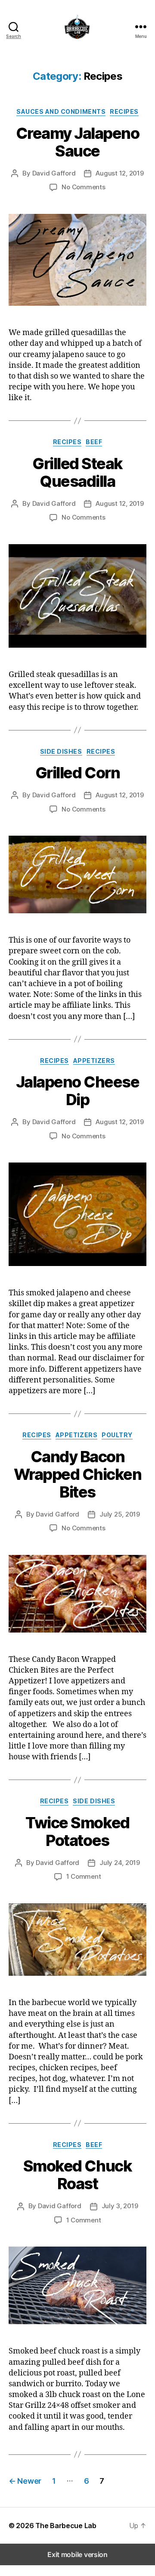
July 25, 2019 (120, 1514)
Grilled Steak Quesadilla (77, 472)
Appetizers (94, 1061)
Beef (94, 442)
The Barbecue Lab (66, 2526)
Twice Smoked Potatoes (77, 1832)
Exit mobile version (77, 2554)
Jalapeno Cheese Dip (78, 1091)
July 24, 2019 (120, 1863)
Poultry (117, 1435)
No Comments (83, 187)
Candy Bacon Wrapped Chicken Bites (78, 1474)
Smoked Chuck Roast (77, 2175)
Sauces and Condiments (61, 111)
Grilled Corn (77, 773)
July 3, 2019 (120, 2206)
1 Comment (84, 1876)
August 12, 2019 (119, 173)
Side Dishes (61, 751)
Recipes (124, 111)
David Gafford (54, 173)
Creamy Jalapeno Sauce (78, 142)
